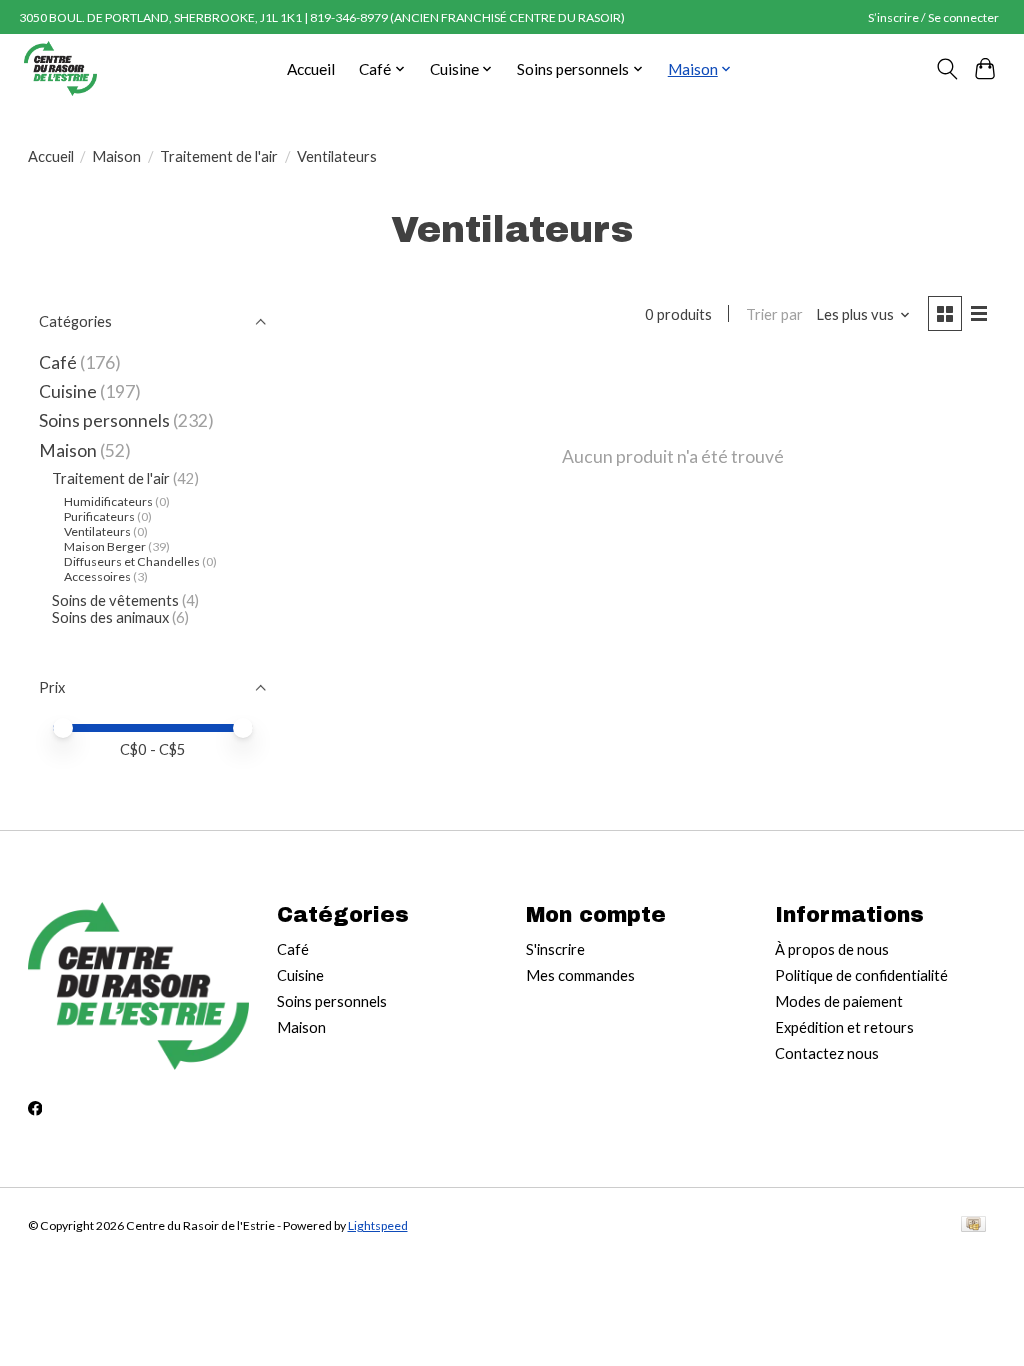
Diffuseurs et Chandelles (132, 561)
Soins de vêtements (117, 600)
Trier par (774, 314)
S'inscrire (555, 949)
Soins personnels (104, 420)
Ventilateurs (97, 531)
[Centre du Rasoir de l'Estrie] (60, 68)
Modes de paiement (839, 1001)
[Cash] (973, 1225)
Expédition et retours (844, 1027)
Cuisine (68, 391)
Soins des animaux (110, 617)
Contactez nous (827, 1053)
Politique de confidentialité (861, 975)
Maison (116, 156)
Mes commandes (580, 975)
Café (58, 362)
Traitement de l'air (219, 156)
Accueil (311, 69)
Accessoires (97, 576)
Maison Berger (105, 546)
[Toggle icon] (946, 69)
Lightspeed (378, 1225)
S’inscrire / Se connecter (933, 17)
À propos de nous (832, 949)
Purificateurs (99, 516)
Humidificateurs (108, 501)
